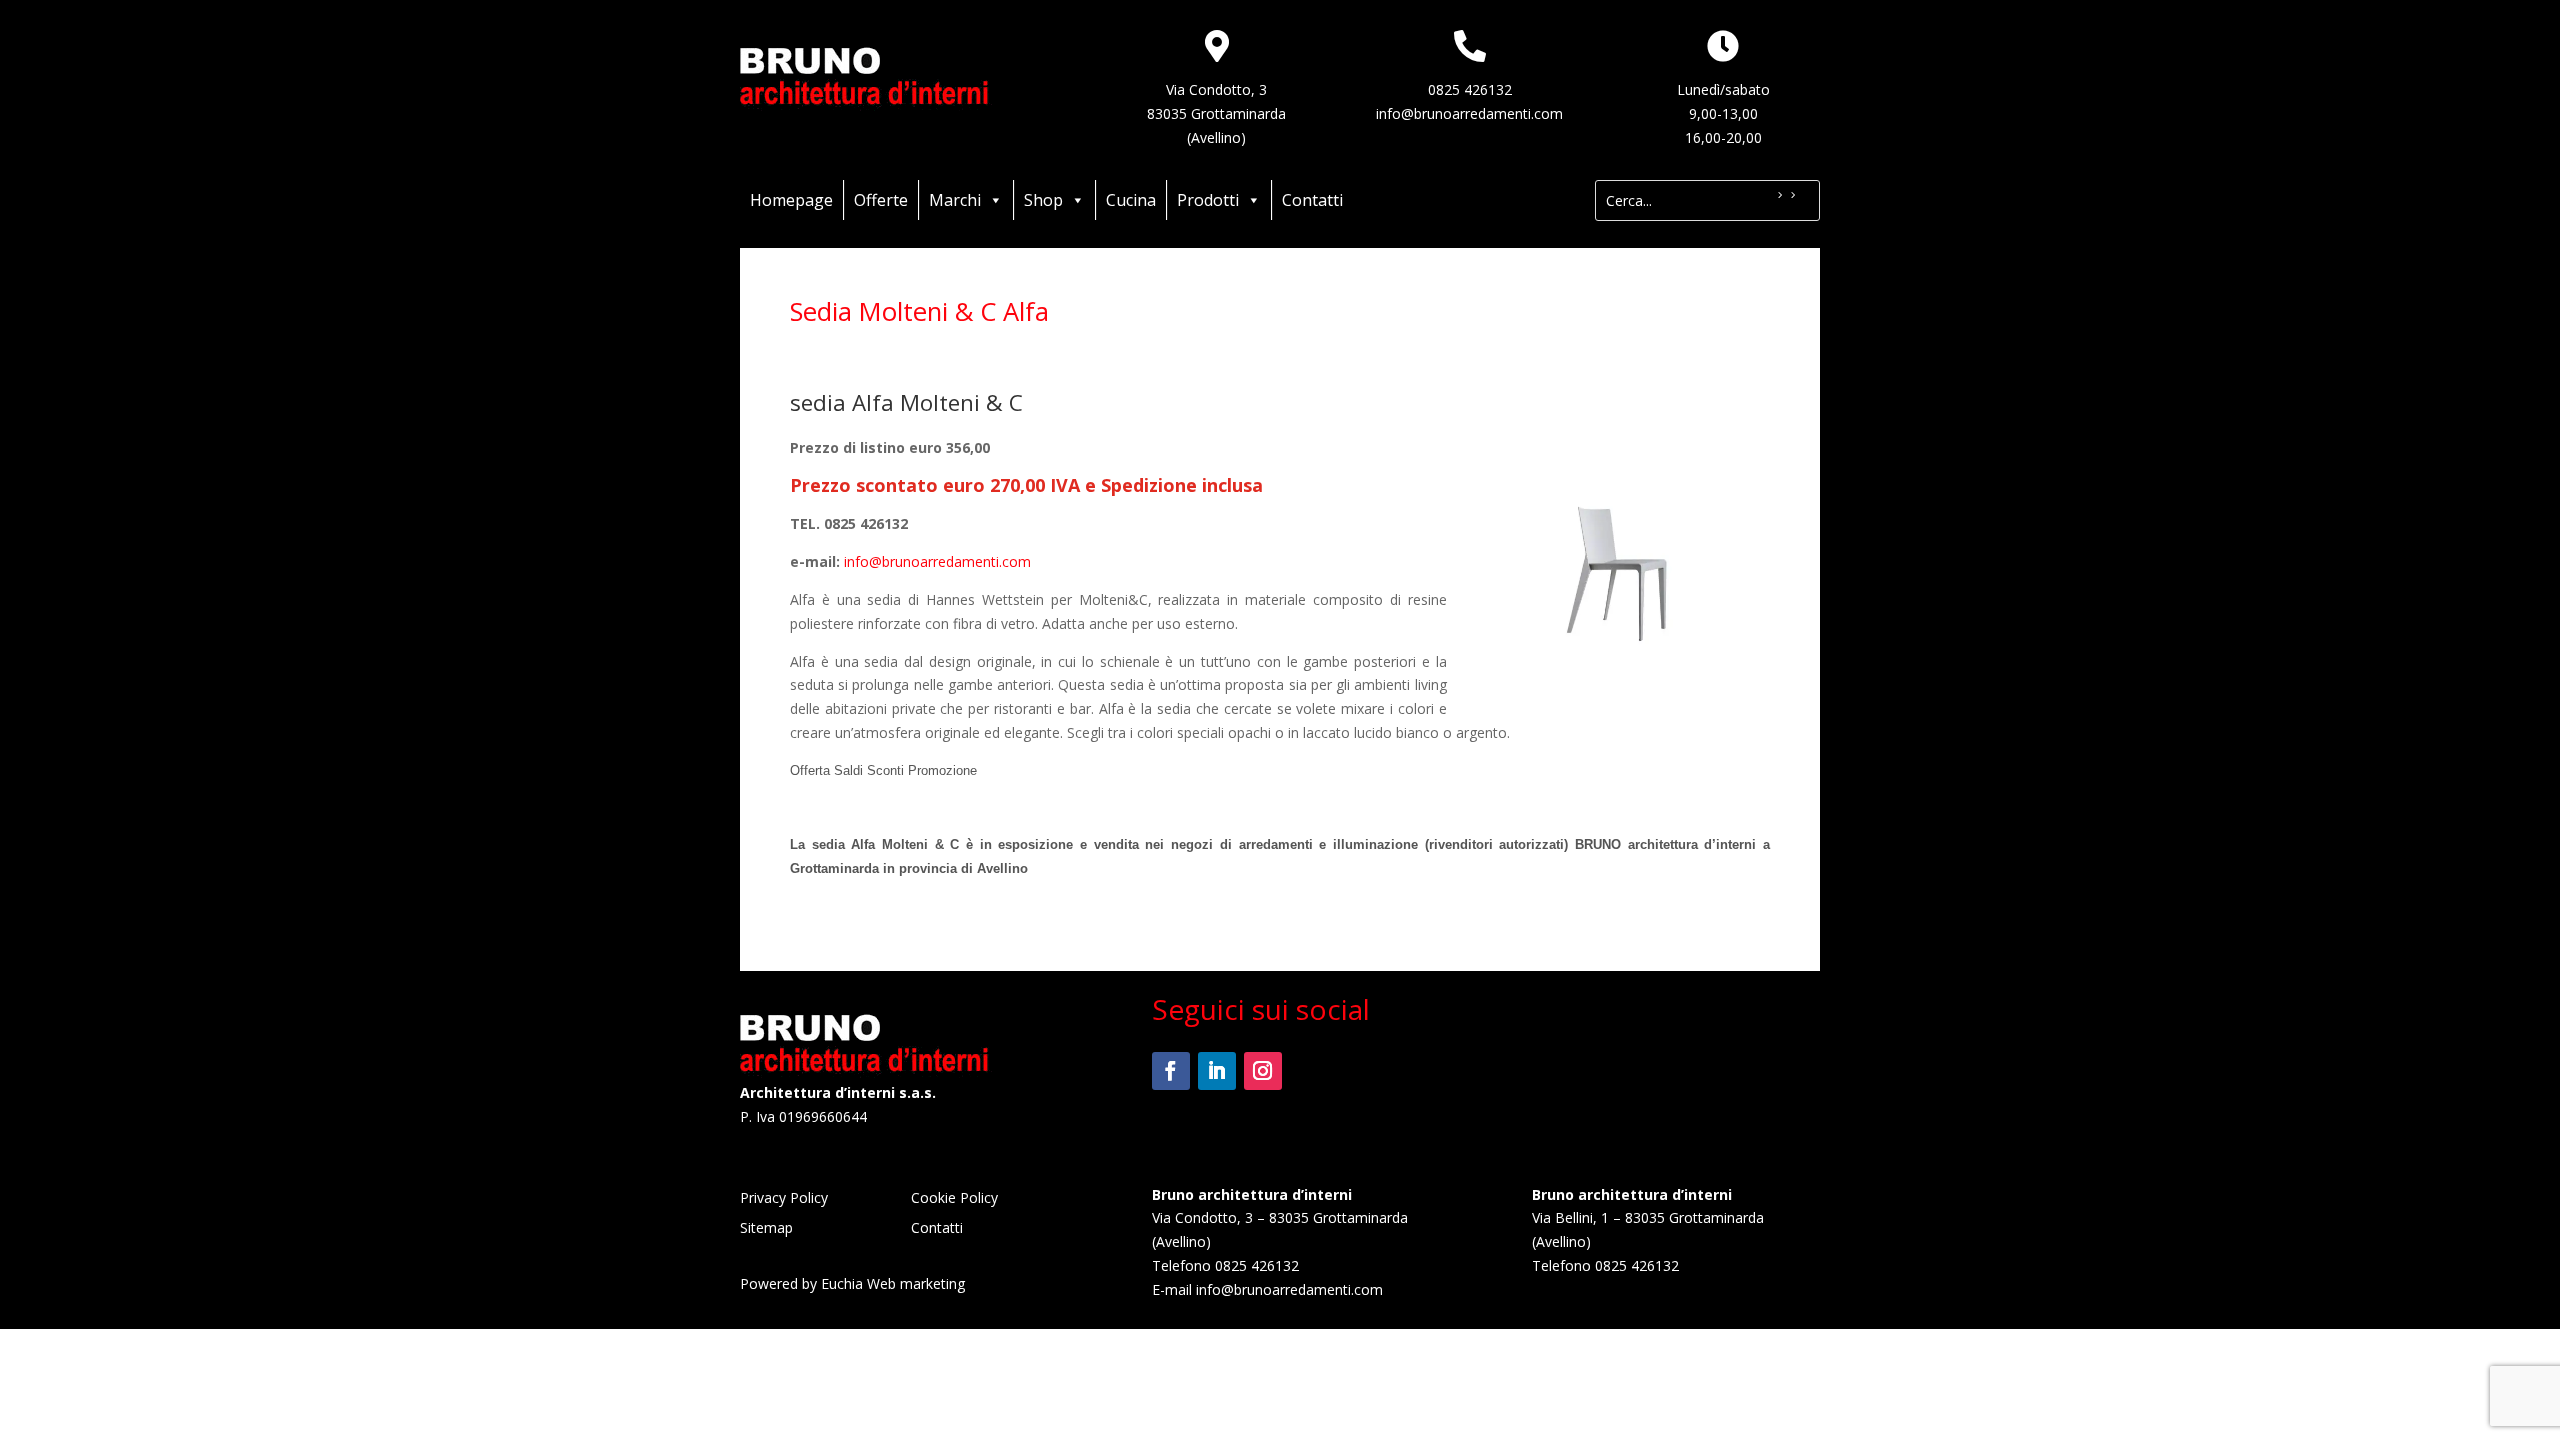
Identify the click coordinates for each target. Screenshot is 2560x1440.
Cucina (1131, 200)
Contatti (1312, 200)
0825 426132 (1470, 89)
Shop (1043, 200)
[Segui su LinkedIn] (1217, 1071)
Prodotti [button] (1208, 200)
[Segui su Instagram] (1263, 1071)
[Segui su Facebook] (1171, 1071)
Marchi (955, 200)
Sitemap (766, 1229)
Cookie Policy (954, 1199)
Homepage (791, 200)
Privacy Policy (784, 1199)
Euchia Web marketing (893, 1283)
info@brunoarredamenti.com (1469, 113)
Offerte (881, 200)
